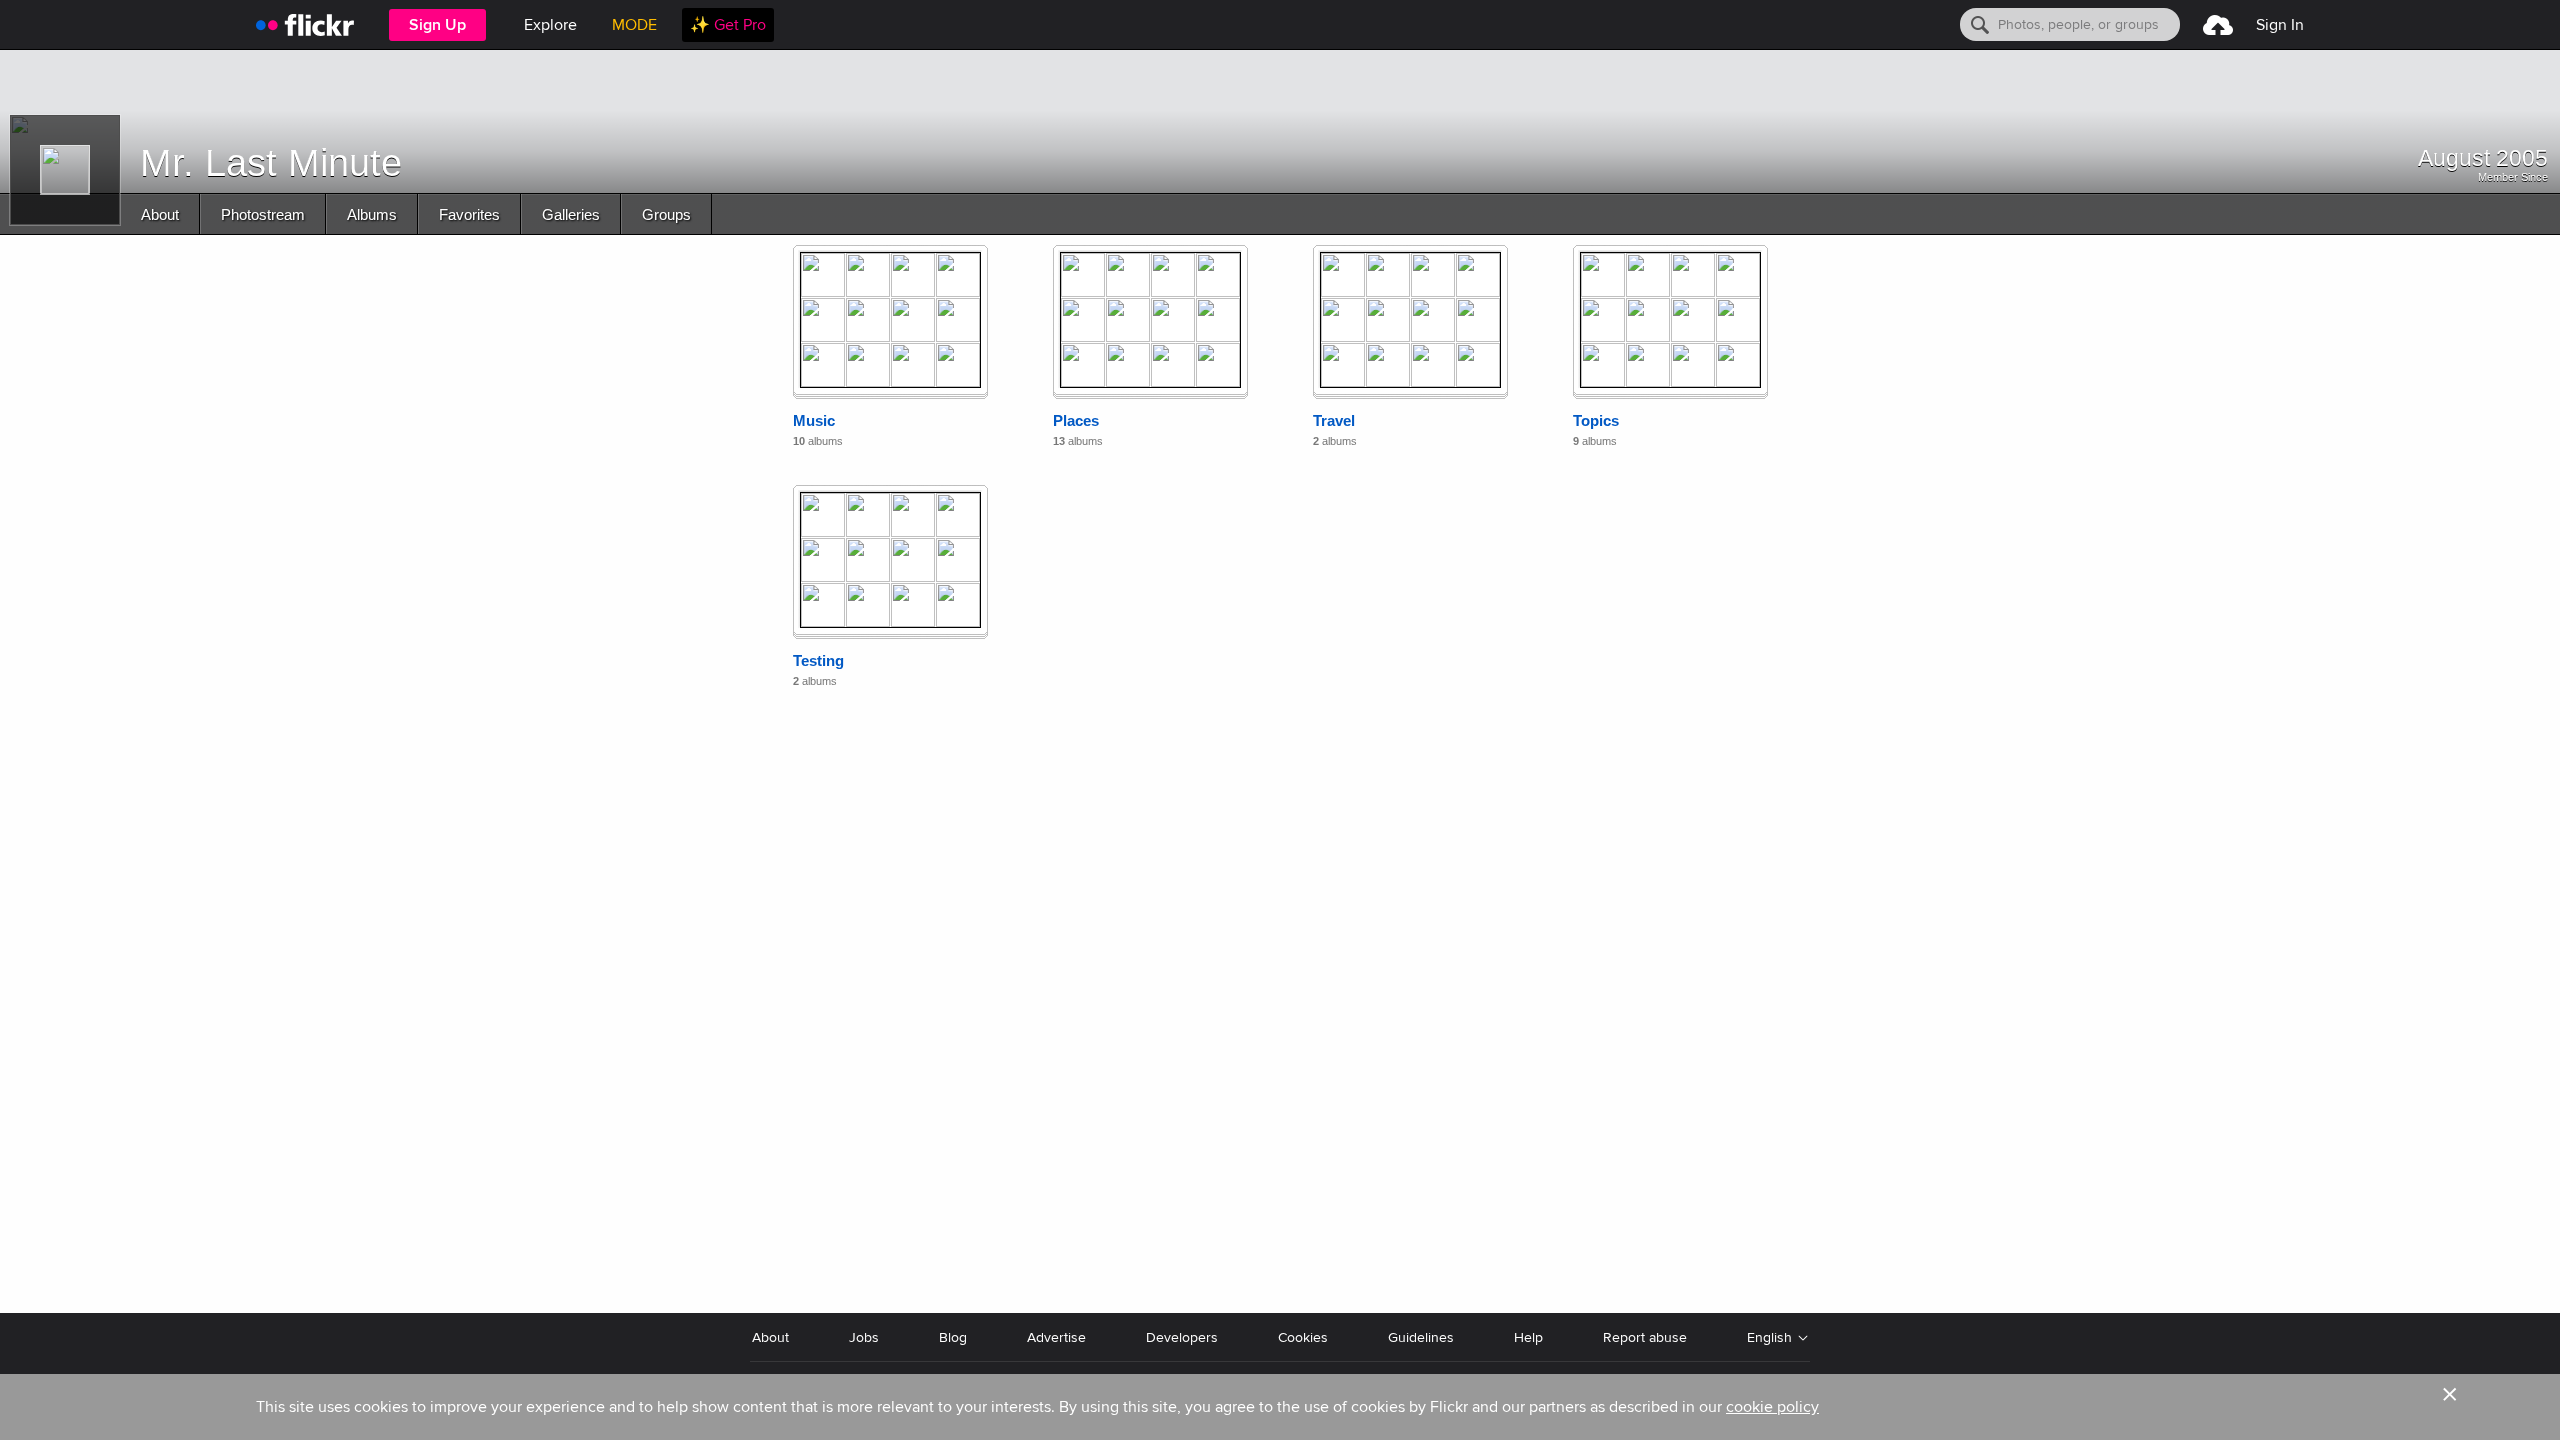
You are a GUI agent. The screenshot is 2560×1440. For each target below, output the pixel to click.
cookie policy (1772, 1407)
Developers (1182, 1337)
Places (1076, 420)
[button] (2449, 1407)
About (160, 214)
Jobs (864, 1337)
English (1769, 1337)
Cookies (1303, 1337)
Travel (1334, 420)
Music (814, 420)
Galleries (571, 214)
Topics (1596, 420)
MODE (634, 25)
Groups (666, 214)
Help (1528, 1337)
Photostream (263, 214)
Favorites (469, 214)
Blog (953, 1337)
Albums (372, 214)
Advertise (1056, 1337)
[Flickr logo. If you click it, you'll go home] (305, 24)
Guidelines (1421, 1337)
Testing (818, 660)
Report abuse (1645, 1337)
